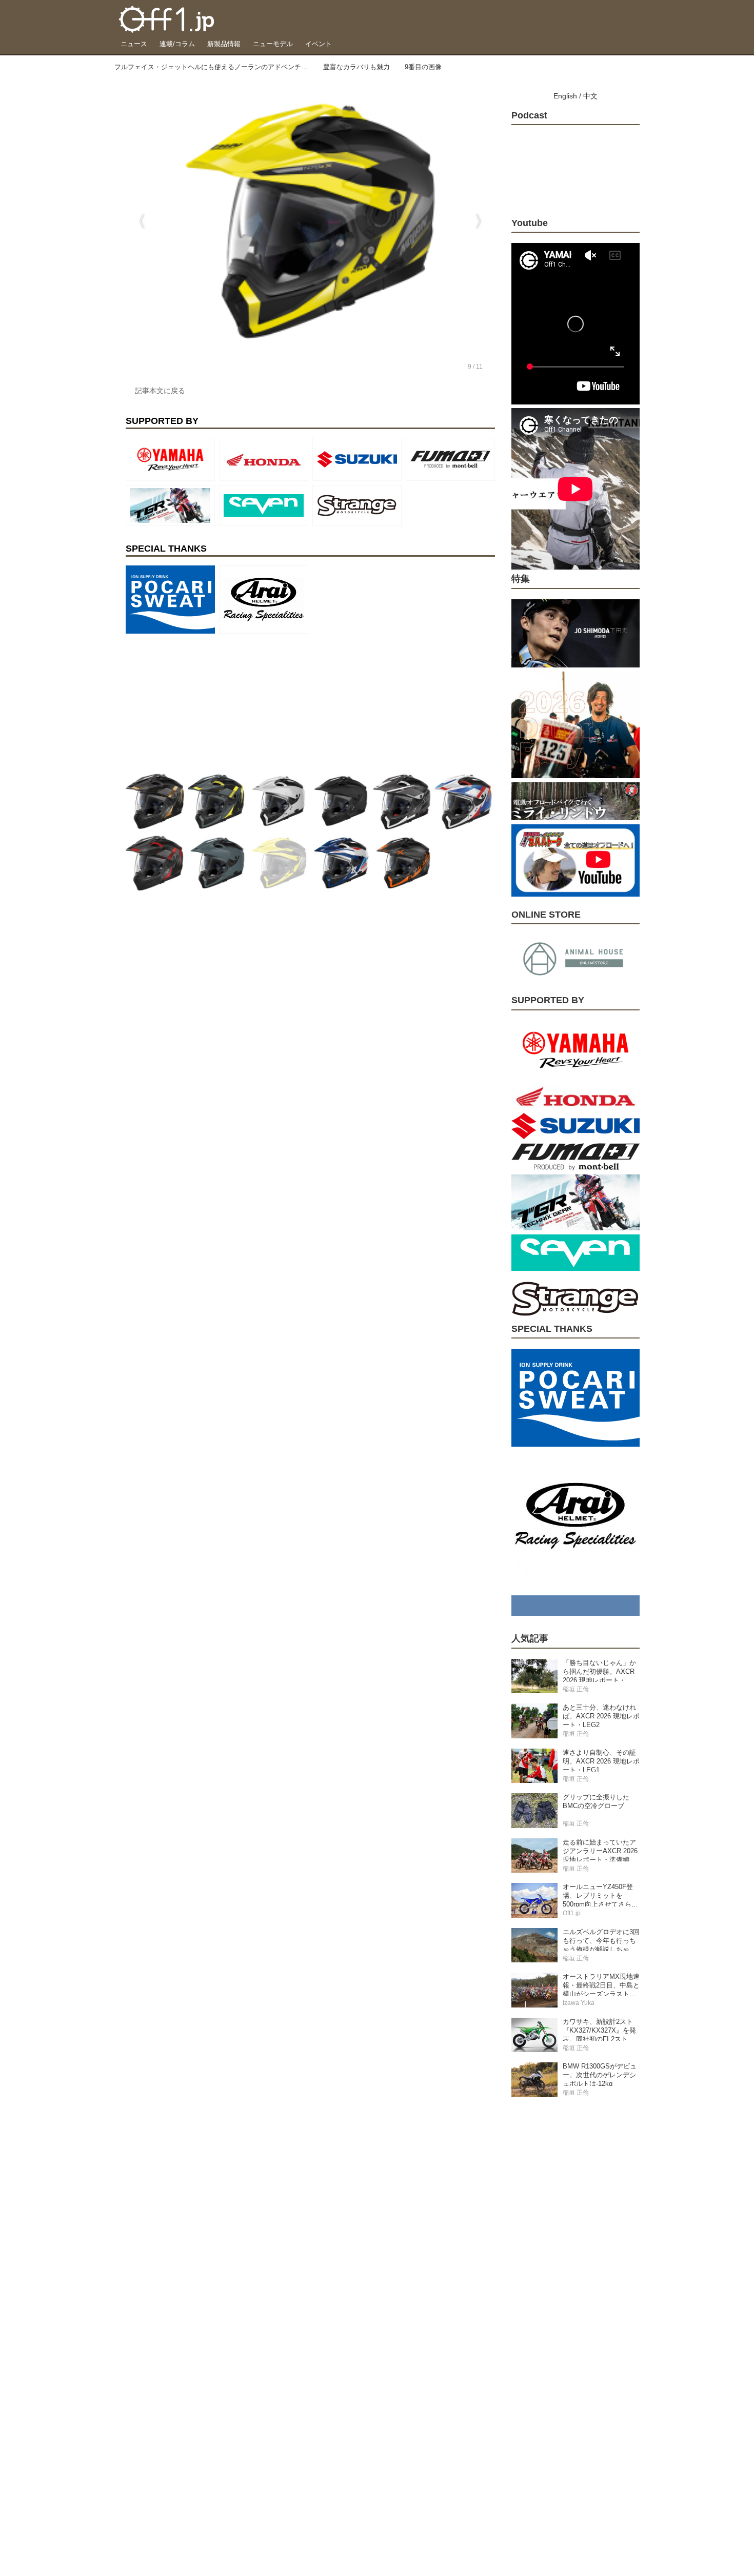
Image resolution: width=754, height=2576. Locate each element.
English (565, 96)
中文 (590, 96)
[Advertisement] (203, 702)
